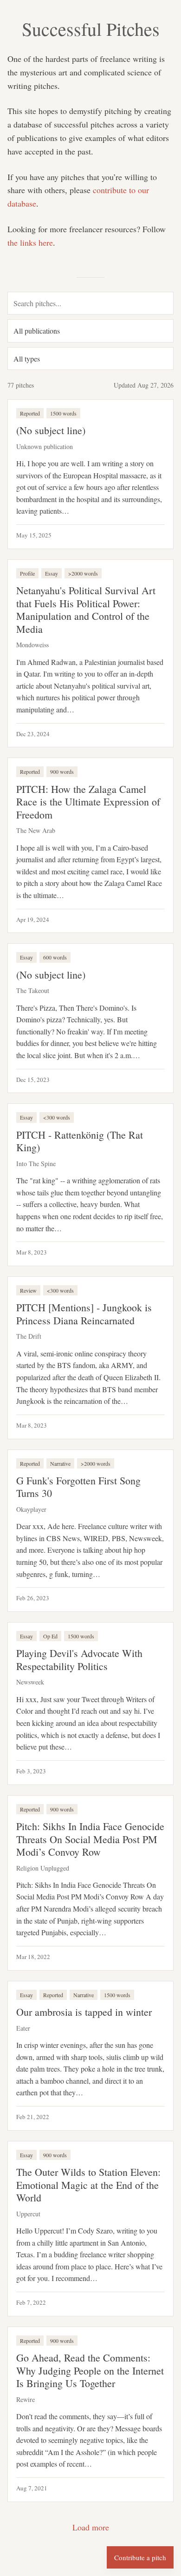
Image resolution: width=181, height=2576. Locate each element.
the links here (30, 242)
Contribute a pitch (140, 2557)
